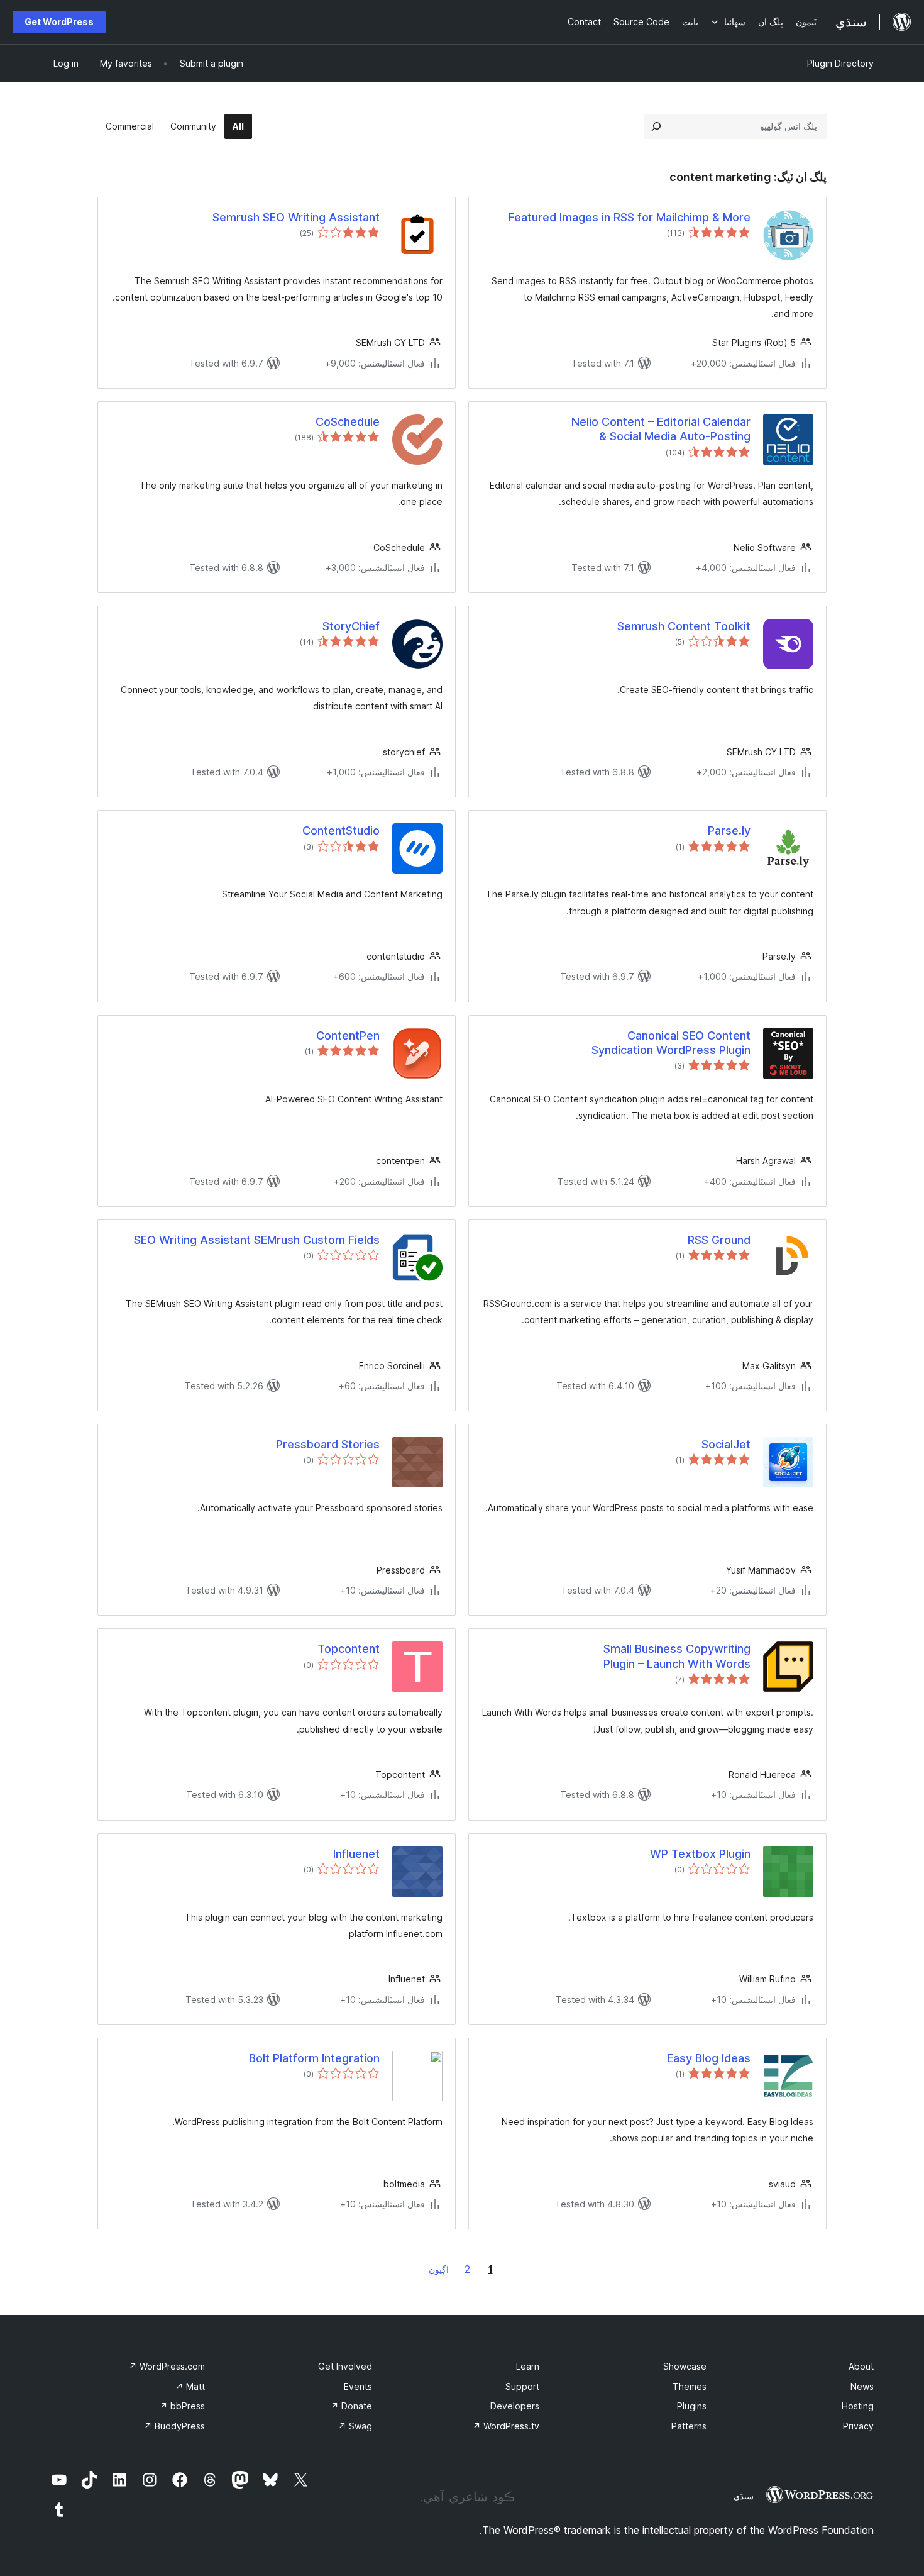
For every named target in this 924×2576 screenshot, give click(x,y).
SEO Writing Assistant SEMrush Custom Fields (257, 1240)
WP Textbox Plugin (700, 1854)
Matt (190, 2386)
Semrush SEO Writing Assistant (296, 217)
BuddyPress (174, 2426)
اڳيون (439, 2269)
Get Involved (345, 2366)
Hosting (858, 2406)
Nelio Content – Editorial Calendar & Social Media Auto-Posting (661, 429)
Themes (690, 2386)
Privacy (858, 2426)
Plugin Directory (840, 63)
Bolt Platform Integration (314, 2058)
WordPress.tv (506, 2426)
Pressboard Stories (328, 1444)
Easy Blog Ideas (709, 2058)
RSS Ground (719, 1240)
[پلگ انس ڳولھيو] (656, 126)
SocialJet (726, 1444)
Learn (528, 2366)
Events (358, 2386)
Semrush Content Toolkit (684, 626)
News (862, 2386)
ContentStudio (341, 830)
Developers (515, 2406)
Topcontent (349, 1649)
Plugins (692, 2406)
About (861, 2366)
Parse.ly (729, 830)
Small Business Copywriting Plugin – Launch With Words (677, 1656)
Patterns (689, 2426)
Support (522, 2386)
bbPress (182, 2406)
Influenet (356, 1854)
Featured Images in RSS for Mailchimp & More (630, 217)
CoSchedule (348, 422)
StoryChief (351, 626)
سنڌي (744, 2496)
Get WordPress (59, 22)
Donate (351, 2406)
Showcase (685, 2366)
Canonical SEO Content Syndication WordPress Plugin (671, 1043)
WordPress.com (167, 2366)
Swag (355, 2426)
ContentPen (348, 1035)
